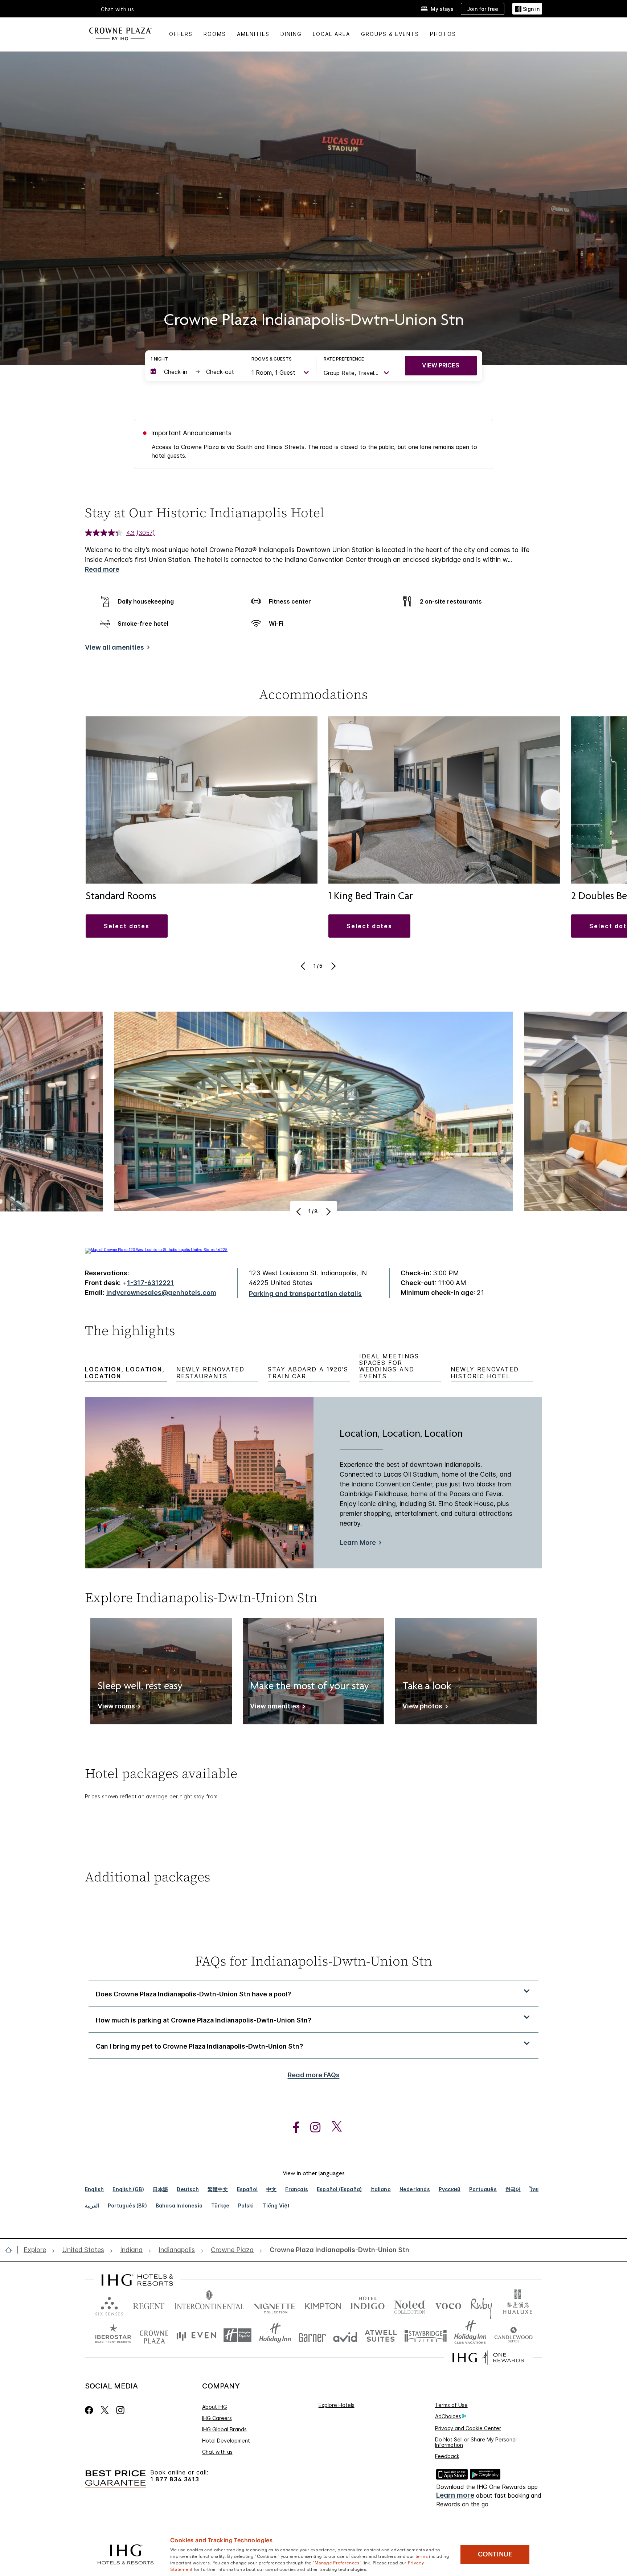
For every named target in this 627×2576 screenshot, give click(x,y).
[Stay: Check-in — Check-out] (194, 372)
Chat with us (217, 2452)
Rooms (215, 34)
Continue (495, 2554)
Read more (102, 569)
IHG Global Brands (224, 2429)
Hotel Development (226, 2441)
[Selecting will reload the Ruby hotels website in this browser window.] (481, 2305)
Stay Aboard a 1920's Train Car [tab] (308, 1373)
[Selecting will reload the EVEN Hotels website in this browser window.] (196, 2335)
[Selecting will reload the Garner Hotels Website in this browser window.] (312, 2335)
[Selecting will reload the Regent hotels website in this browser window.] (149, 2305)
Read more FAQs (314, 2075)
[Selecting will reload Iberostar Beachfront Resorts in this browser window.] (113, 2335)
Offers (181, 34)
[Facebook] (91, 2410)
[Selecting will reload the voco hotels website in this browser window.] (448, 2305)
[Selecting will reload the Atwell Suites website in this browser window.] (381, 2335)
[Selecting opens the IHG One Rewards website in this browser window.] (488, 2358)
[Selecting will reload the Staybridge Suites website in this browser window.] (426, 2335)
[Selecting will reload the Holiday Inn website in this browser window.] (275, 2335)
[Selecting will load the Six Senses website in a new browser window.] (109, 2305)
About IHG (215, 2407)
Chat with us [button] (118, 9)
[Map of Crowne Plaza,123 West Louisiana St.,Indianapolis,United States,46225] (156, 1250)
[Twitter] (105, 2410)
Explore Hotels (337, 2405)
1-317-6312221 (150, 1283)
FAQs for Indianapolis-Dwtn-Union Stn (313, 1961)
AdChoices (448, 2416)
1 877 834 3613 (175, 2479)
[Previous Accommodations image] (304, 966)
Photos (443, 34)
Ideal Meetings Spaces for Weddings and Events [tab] (389, 1366)
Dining (291, 34)
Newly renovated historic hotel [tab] (485, 1373)
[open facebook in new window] (292, 2128)
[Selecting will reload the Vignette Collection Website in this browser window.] (274, 2305)
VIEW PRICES (441, 365)
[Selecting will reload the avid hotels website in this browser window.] (345, 2335)
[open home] (11, 2250)
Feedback (447, 2456)
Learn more (455, 2495)
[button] (527, 9)
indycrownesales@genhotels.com (161, 1293)
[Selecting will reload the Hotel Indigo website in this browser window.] (368, 2305)
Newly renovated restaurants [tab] (210, 1373)
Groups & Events (390, 34)
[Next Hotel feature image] (327, 1211)
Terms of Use (451, 2405)
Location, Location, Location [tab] (125, 1373)
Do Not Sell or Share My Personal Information (476, 2442)
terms (422, 2556)
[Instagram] (120, 2410)
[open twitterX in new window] (333, 2128)
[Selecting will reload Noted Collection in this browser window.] (410, 2305)
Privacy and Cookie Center (468, 2428)
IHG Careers (217, 2418)
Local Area (331, 34)
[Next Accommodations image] (333, 966)
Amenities (253, 34)
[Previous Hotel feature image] (300, 1211)
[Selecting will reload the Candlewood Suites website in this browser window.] (513, 2335)
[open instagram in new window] (312, 2128)
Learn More (358, 1542)
